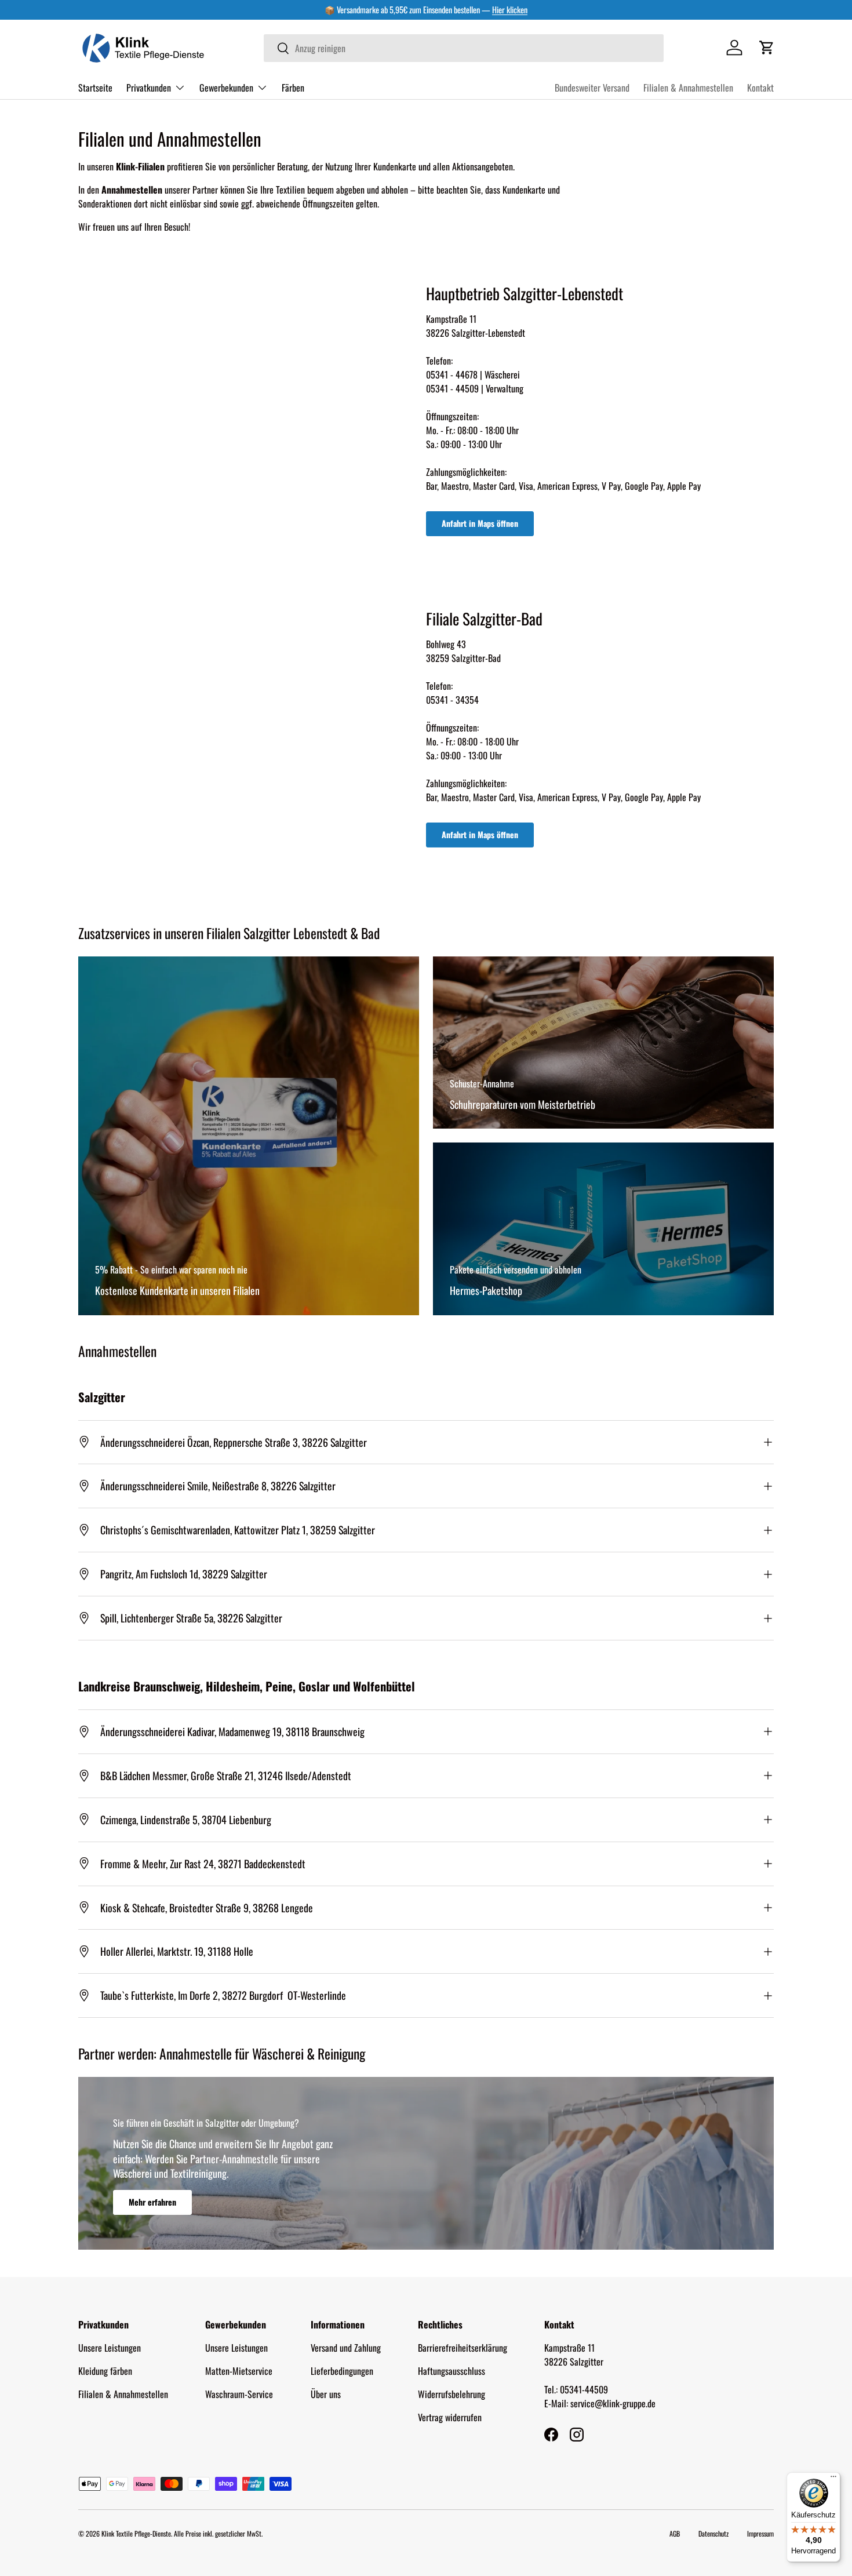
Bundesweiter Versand (592, 88)
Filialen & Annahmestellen (688, 88)
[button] (767, 48)
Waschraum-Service (239, 2394)
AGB (675, 2533)
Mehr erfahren (152, 2202)
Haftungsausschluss (452, 2371)
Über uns (326, 2394)
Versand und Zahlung (346, 2348)
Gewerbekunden (226, 87)
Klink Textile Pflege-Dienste (136, 2533)
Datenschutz (713, 2533)
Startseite (95, 87)
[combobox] (464, 48)
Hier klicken (510, 10)
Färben (293, 87)
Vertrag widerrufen (450, 2417)
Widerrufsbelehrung (452, 2394)
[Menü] (833, 2479)
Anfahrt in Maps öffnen (480, 523)
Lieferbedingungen (342, 2371)
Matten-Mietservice (239, 2371)
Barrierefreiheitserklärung (463, 2348)
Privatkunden (149, 87)
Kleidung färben (105, 2371)
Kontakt (760, 88)
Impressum (760, 2533)
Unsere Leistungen (110, 2348)
